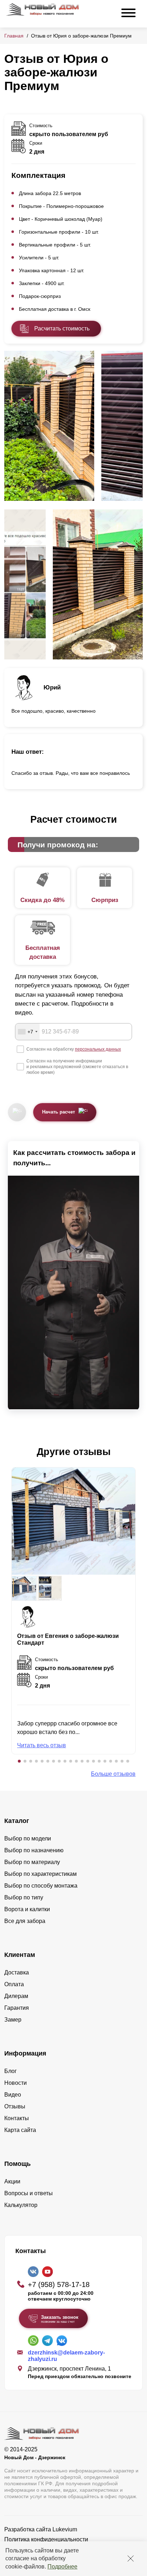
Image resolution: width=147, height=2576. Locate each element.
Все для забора (25, 1921)
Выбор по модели (28, 1838)
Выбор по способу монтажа (41, 1886)
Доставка (17, 1972)
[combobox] (27, 1032)
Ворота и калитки (27, 1909)
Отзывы (15, 2106)
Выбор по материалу (32, 1862)
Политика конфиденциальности (46, 2539)
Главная (14, 36)
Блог (11, 2071)
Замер (13, 2020)
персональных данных (98, 1049)
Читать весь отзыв (42, 1745)
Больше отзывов (113, 1774)
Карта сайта (20, 2130)
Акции (12, 2181)
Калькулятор (21, 2205)
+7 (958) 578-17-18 (59, 2284)
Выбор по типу (24, 1897)
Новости (16, 2083)
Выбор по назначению (34, 1850)
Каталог (17, 1821)
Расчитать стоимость (62, 328)
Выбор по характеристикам (40, 1874)
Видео (13, 2095)
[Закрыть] (131, 2558)
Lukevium (65, 2529)
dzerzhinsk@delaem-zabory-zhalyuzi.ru (66, 2356)
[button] (19, 1761)
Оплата (14, 1984)
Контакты (17, 2118)
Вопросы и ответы (29, 2193)
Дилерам (16, 1996)
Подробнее (62, 2567)
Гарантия (17, 2008)
